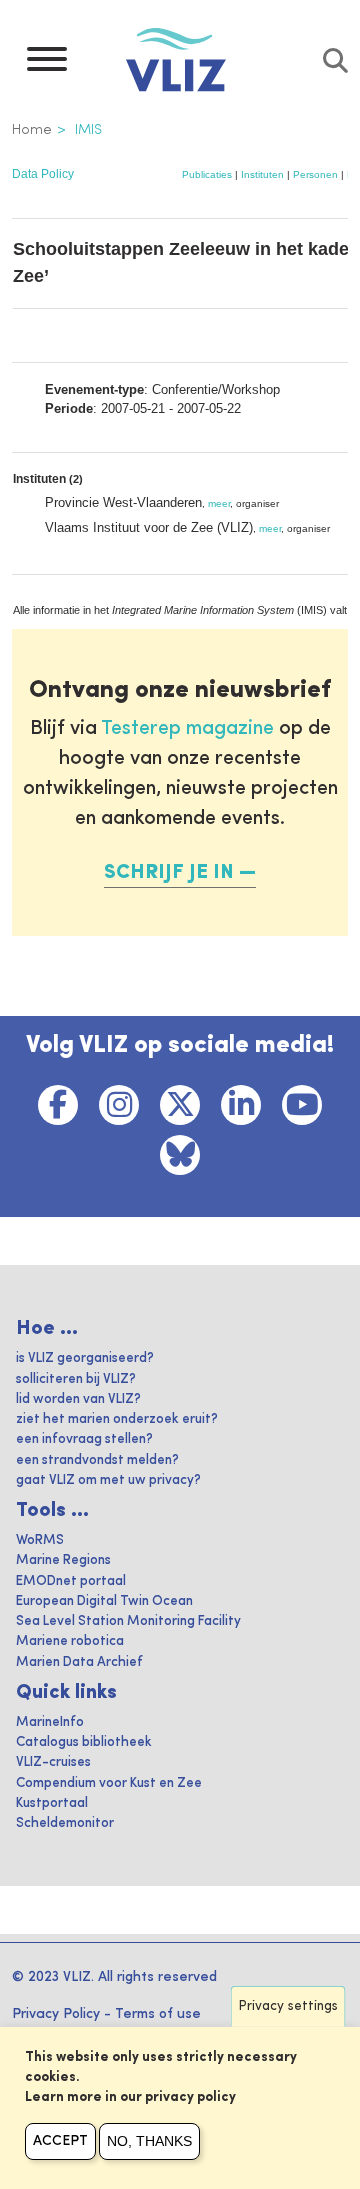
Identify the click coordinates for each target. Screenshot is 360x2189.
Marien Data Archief (79, 1662)
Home (32, 130)
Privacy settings (288, 2006)
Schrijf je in (169, 873)
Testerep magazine (187, 729)
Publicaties (207, 174)
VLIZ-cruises (53, 1762)
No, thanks (149, 2141)
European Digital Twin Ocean (104, 1601)
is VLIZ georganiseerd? (85, 1358)
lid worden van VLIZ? (78, 1399)
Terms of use (158, 2014)
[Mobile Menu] (47, 64)
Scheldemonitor (65, 1823)
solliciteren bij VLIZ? (76, 1379)
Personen (315, 174)
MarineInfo (50, 1722)
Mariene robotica (70, 1641)
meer (219, 503)
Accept (60, 2141)
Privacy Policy (56, 2014)
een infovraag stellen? (84, 1439)
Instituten (262, 174)
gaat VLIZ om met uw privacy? (108, 1480)
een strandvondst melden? (97, 1460)
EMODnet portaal (71, 1581)
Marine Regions (63, 1560)
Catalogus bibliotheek (84, 1742)
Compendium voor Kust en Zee (109, 1783)
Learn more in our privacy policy (130, 2097)
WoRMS (40, 1540)
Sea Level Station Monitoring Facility (128, 1621)
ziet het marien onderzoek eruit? (117, 1419)
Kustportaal (52, 1803)
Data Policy (43, 174)
